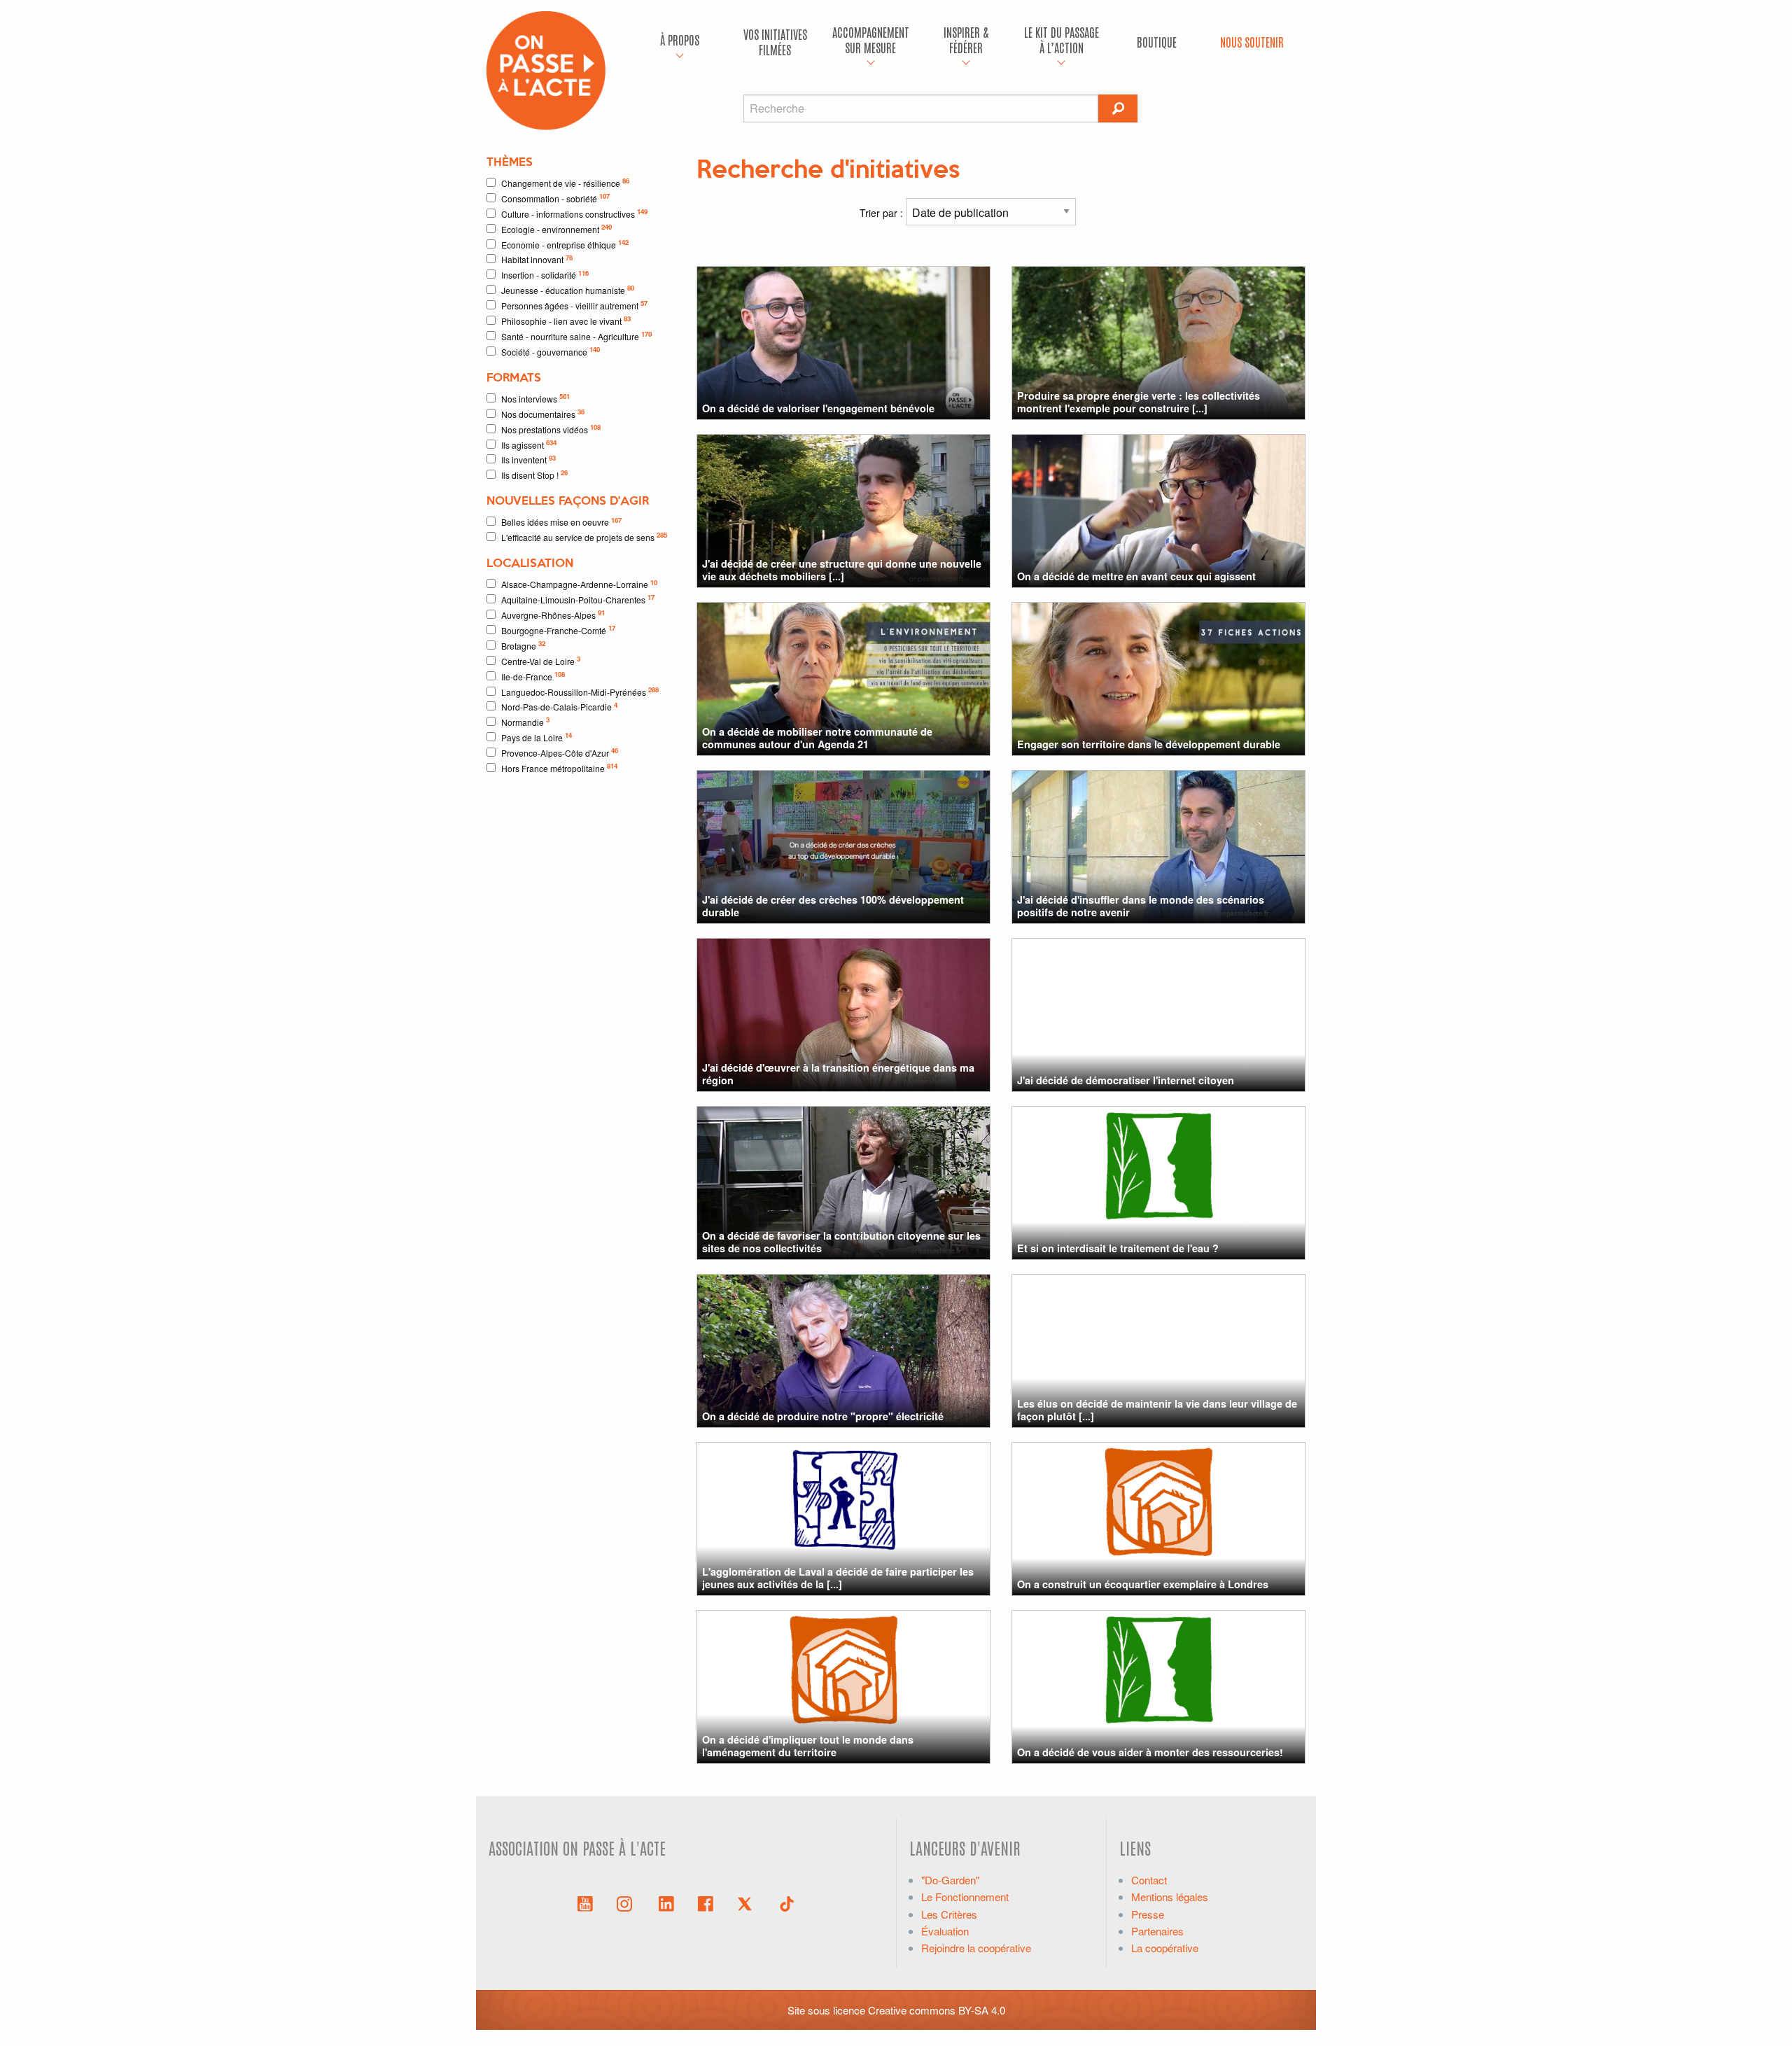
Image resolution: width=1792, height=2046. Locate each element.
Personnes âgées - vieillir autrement (574, 305)
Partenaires (1157, 1931)
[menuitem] (680, 42)
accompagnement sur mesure (871, 40)
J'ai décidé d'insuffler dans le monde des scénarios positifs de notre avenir (1141, 905)
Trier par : (883, 213)
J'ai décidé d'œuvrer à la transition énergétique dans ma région (838, 1073)
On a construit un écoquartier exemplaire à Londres (1143, 1584)
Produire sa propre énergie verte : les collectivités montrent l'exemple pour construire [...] (1139, 401)
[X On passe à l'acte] (748, 1903)
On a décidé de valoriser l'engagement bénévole (818, 408)
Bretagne (523, 645)
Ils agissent (529, 444)
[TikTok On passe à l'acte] (787, 1903)
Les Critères (949, 1914)
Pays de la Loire (537, 737)
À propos (680, 40)
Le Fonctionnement (965, 1897)
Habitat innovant (537, 259)
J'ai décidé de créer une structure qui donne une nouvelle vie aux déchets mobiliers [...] (842, 569)
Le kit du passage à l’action (1062, 40)
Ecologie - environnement (556, 229)
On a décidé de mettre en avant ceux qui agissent (1136, 576)
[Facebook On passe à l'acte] (706, 1903)
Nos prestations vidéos (551, 429)
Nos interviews (535, 398)
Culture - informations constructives (574, 213)
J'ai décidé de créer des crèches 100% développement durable (833, 905)
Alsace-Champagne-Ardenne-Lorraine (579, 584)
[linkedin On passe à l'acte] (666, 1903)
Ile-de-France (533, 676)
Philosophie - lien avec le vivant (566, 320)
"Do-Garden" (950, 1880)
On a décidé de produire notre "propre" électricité (823, 1416)
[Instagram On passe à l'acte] (627, 1903)
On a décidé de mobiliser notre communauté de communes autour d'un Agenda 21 (817, 737)
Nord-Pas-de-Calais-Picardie (559, 707)
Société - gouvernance (551, 351)
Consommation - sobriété (555, 198)
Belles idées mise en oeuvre (561, 522)
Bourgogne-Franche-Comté (558, 630)
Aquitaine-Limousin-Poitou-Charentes (578, 599)
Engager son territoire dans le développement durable (1149, 744)
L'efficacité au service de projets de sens (584, 537)
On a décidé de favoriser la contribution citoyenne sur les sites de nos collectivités (841, 1241)
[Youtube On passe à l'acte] (585, 1903)
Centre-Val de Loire (541, 660)
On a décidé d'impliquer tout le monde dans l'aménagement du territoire (808, 1745)
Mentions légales (1170, 1897)
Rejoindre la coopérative (976, 1948)
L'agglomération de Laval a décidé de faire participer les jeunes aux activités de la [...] (838, 1577)
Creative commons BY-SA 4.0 (937, 2010)
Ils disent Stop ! (534, 474)
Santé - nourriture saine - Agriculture (576, 336)
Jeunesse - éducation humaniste (568, 289)
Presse (1148, 1914)
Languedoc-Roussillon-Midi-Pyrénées (580, 691)
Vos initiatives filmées (775, 42)
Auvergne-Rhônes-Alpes (553, 614)
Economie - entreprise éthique (565, 244)
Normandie (525, 721)
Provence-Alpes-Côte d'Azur (560, 752)
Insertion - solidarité (545, 275)
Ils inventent (528, 460)
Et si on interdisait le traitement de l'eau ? (1118, 1248)
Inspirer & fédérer (966, 40)
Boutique (1157, 42)
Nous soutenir (1252, 42)
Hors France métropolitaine (559, 768)
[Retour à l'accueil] (546, 69)
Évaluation (945, 1931)
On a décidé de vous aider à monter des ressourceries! (1150, 1752)
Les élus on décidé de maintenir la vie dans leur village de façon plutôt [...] (1157, 1409)
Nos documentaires (543, 413)
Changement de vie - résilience (565, 182)
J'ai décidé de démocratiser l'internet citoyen (1126, 1080)
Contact (1149, 1880)
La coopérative (1165, 1948)
